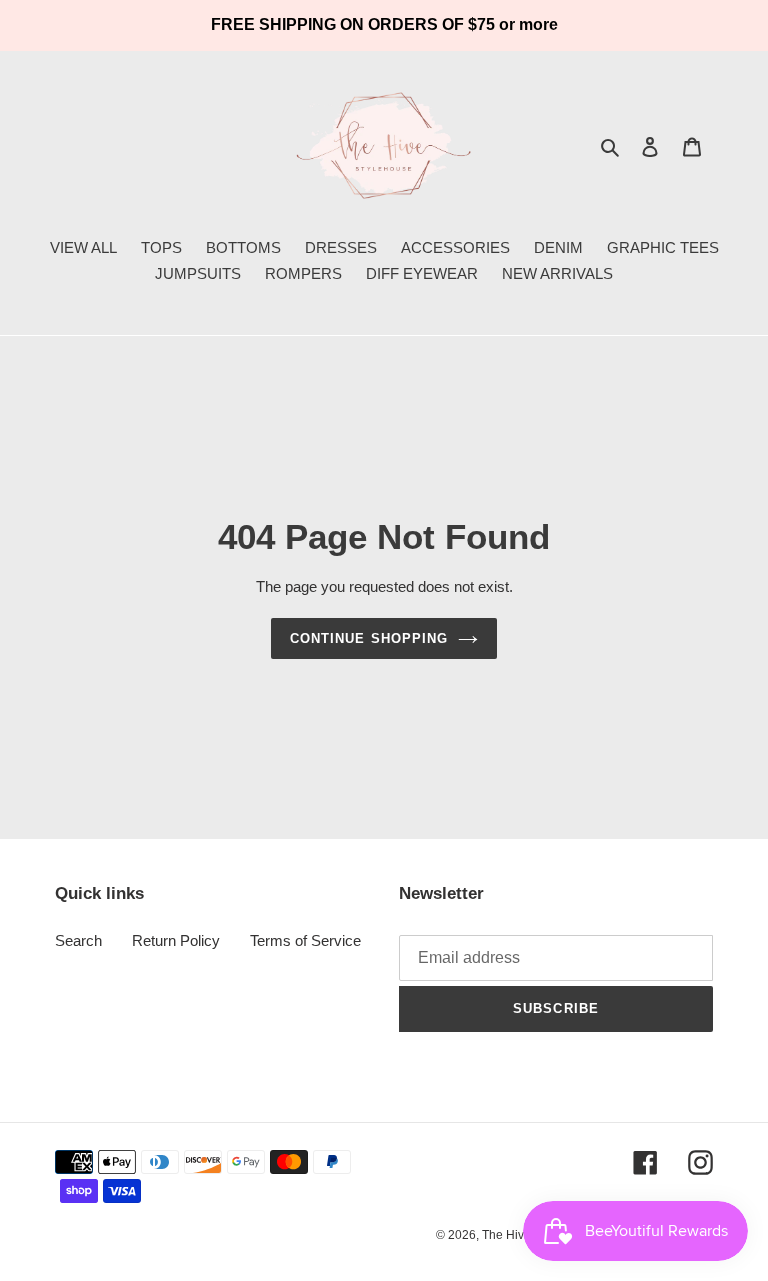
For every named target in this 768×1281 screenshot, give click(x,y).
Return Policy (176, 940)
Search (78, 940)
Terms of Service (305, 940)
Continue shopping (369, 638)
